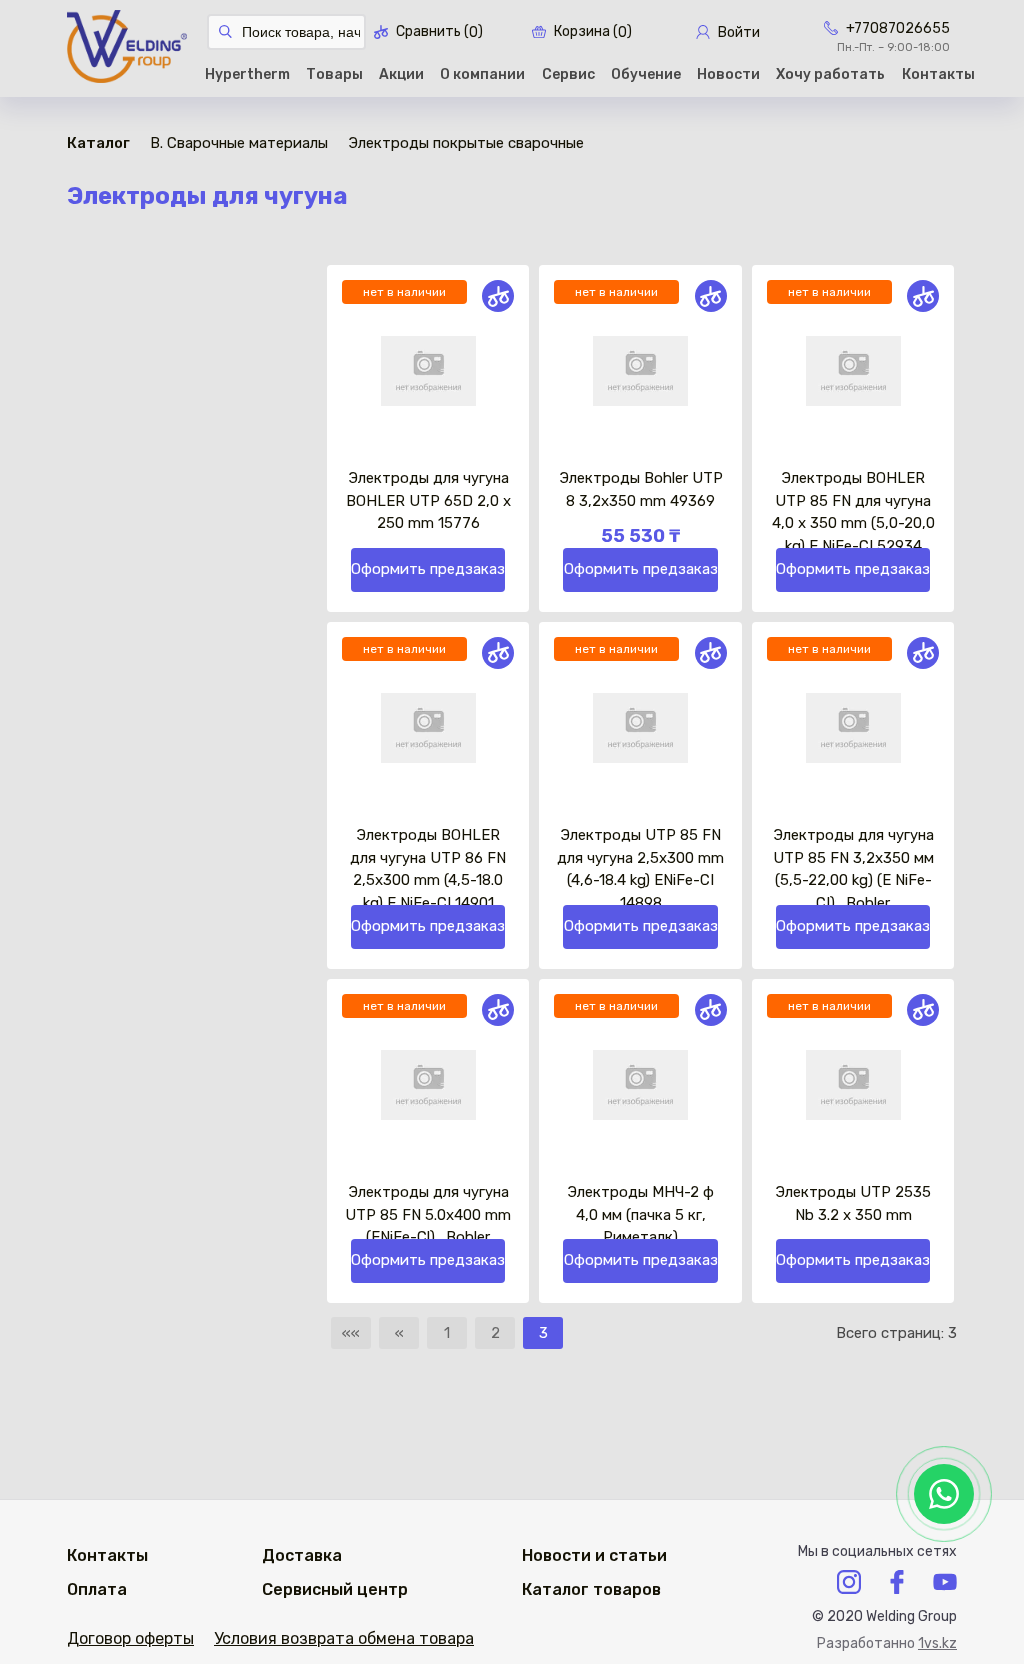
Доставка (302, 1555)
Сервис (568, 74)
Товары (334, 74)
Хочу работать (830, 74)
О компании (482, 74)
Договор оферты (130, 1638)
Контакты (938, 74)
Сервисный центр (335, 1589)
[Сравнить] (498, 296)
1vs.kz (937, 1643)
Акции (401, 74)
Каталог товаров (591, 1589)
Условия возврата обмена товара (344, 1638)
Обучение (646, 74)
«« (351, 1333)
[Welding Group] (127, 48)
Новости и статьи (594, 1555)
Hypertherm (247, 74)
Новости (728, 74)
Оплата (97, 1589)
